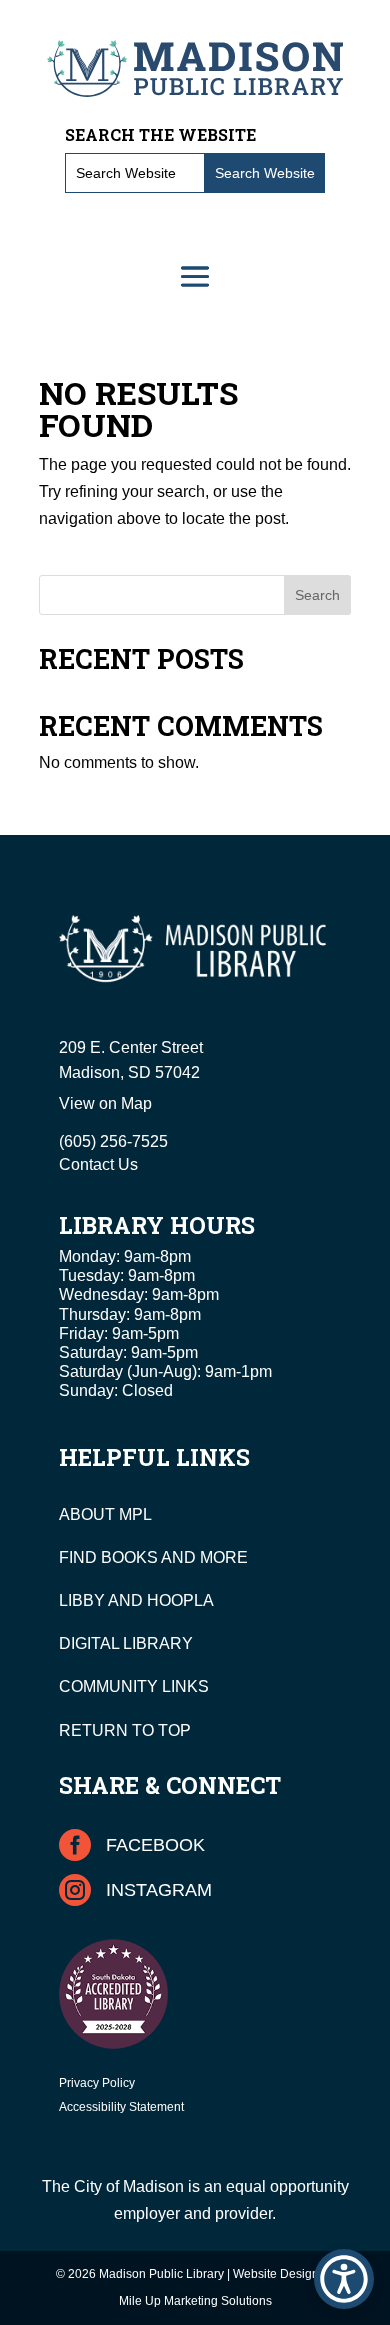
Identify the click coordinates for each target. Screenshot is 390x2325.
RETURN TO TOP (125, 1730)
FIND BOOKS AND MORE (153, 1557)
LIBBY (82, 1600)
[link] (195, 68)
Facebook (155, 1845)
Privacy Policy (97, 2083)
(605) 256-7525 (113, 1141)
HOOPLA (180, 1600)
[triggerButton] (344, 2279)
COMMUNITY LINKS (134, 1686)
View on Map (105, 1103)
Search (317, 595)
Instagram (159, 1890)
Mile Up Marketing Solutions (195, 2301)
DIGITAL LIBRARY (126, 1643)
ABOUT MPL (105, 1514)
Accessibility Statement (121, 2107)
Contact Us (98, 1164)
